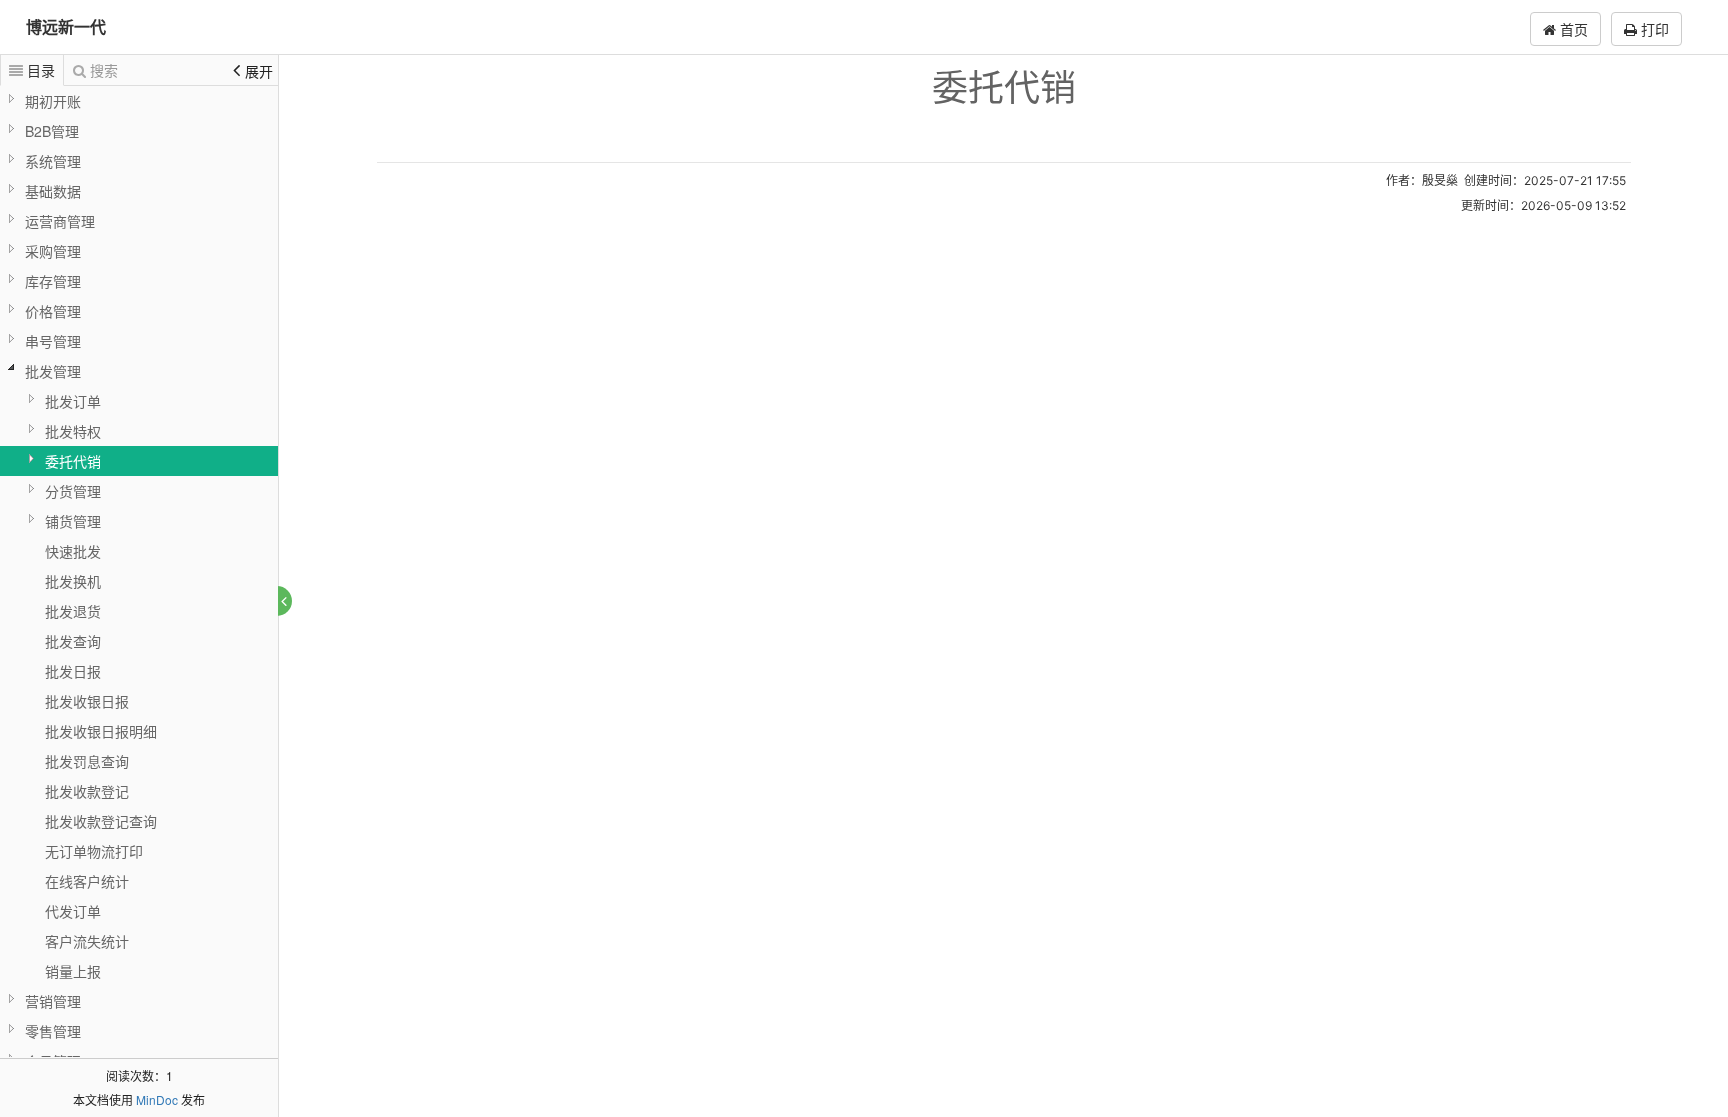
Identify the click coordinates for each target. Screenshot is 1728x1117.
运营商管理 (60, 221)
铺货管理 (73, 521)
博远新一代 (66, 26)
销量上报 (73, 971)
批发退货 (73, 611)
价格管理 (53, 311)
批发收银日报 (87, 701)
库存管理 (53, 281)
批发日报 (73, 671)
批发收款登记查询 (101, 821)
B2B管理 (52, 131)
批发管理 (53, 371)
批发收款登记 (87, 791)
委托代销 (73, 461)
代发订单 (73, 911)
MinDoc (157, 1099)
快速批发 (73, 551)
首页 (1572, 29)
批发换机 (73, 581)
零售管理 (53, 1031)
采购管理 (53, 251)
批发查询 (73, 641)
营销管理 (53, 1001)
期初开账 (53, 101)
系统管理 (53, 161)
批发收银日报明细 (101, 731)
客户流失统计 (87, 941)
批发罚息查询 (87, 761)
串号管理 (53, 341)
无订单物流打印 (94, 851)
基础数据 (53, 191)
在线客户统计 (87, 881)
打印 (1653, 29)
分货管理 (73, 491)
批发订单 (73, 401)
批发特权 (73, 431)
